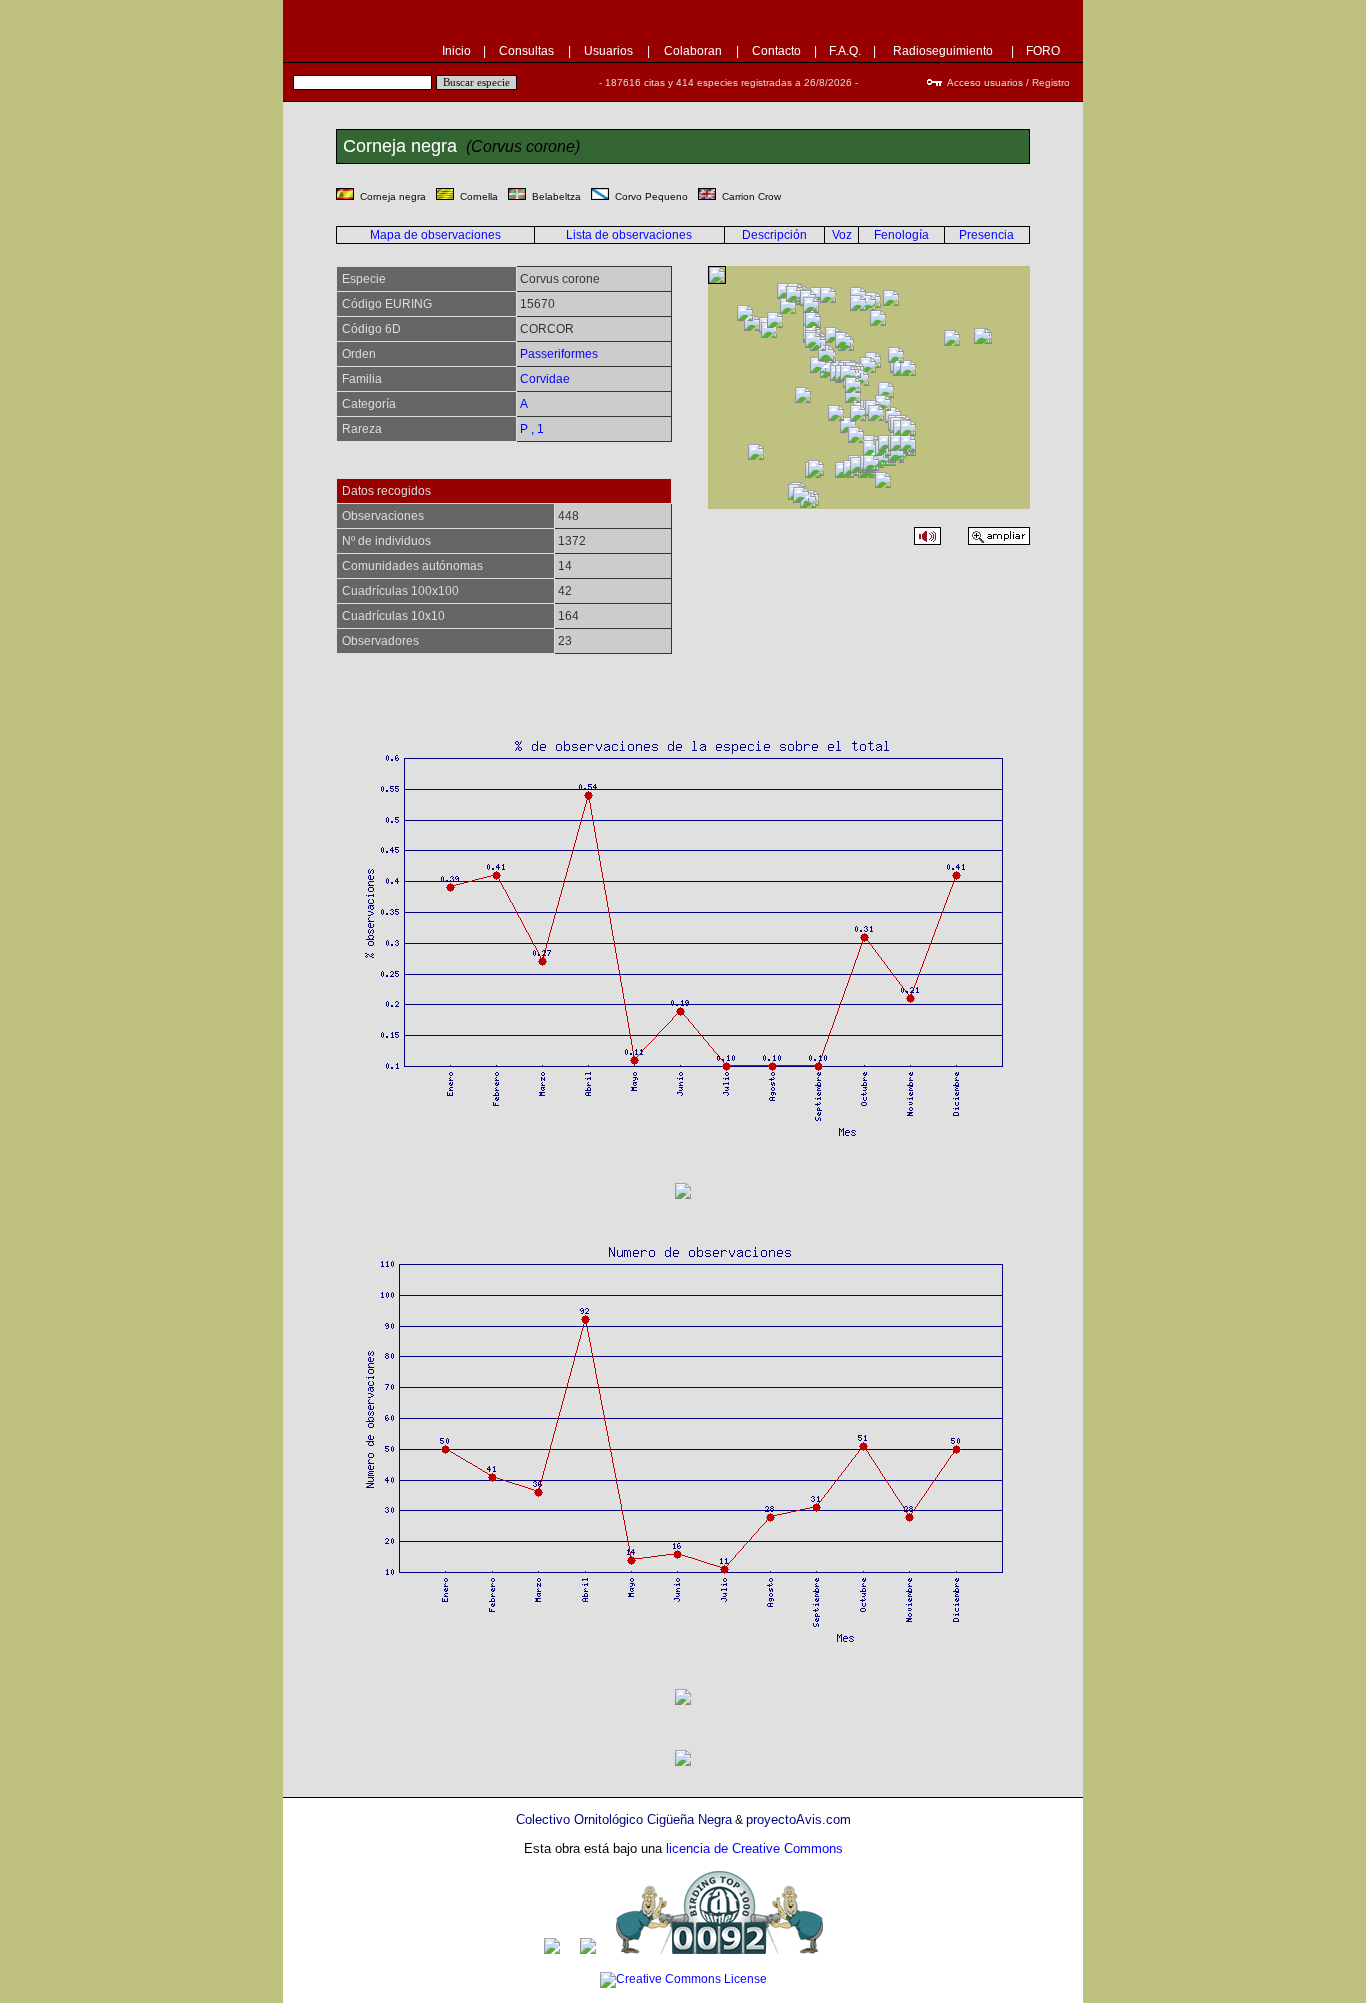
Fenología (901, 235)
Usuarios (608, 51)
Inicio (456, 51)
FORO (1043, 51)
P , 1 (532, 429)
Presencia (986, 235)
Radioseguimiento (943, 51)
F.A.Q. (845, 51)
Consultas (526, 51)
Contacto (776, 51)
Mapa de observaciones (435, 235)
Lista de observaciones (629, 235)
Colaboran (693, 51)
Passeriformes (559, 354)
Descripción (774, 235)
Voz (842, 235)
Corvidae (545, 379)
